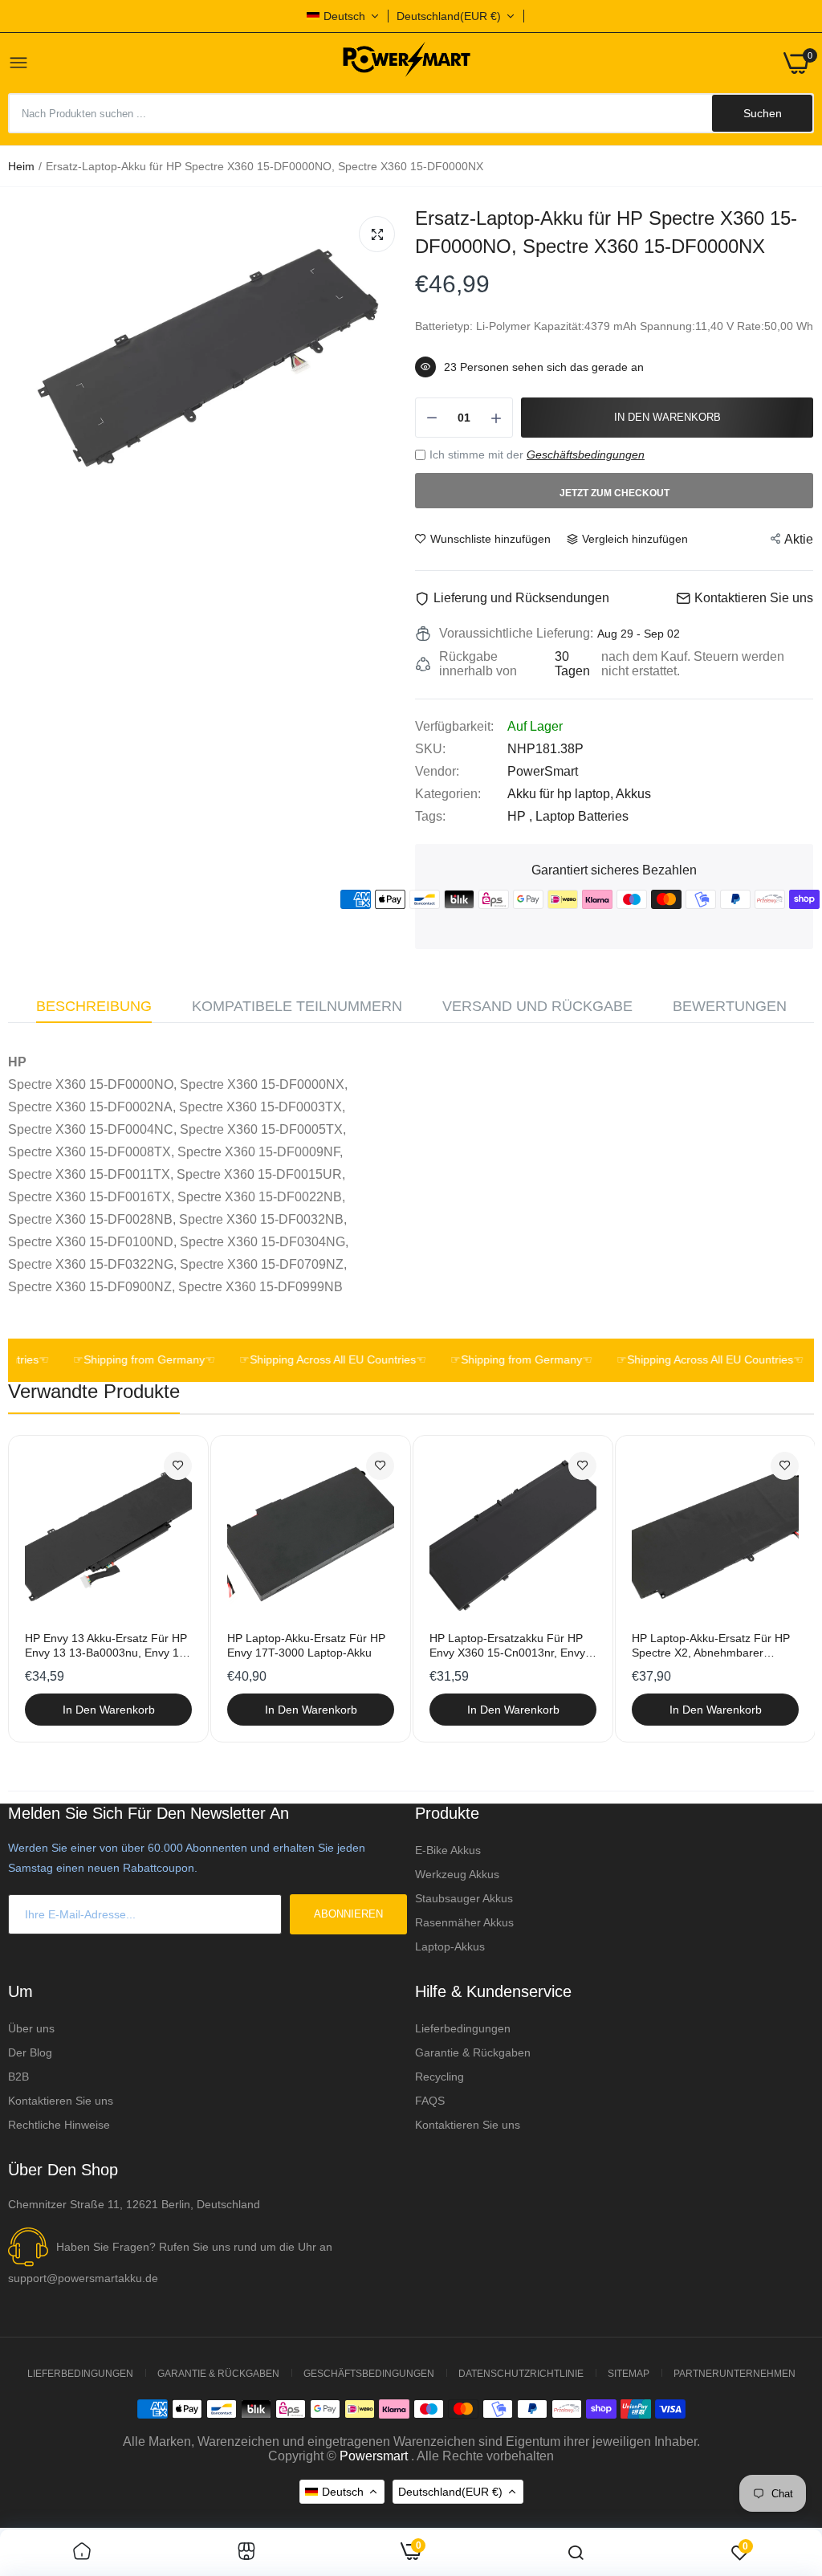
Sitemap (629, 2374)
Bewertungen (730, 1006)
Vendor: (437, 771)
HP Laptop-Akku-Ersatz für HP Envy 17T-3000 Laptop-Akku (306, 1645)
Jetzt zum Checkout (614, 493)
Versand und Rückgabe (537, 1006)
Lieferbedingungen (463, 2028)
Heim (21, 166)
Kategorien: (448, 794)
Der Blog (30, 2052)
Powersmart (374, 2456)
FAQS (430, 2101)
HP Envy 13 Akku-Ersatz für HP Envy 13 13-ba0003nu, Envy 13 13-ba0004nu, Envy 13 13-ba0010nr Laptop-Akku (106, 1646)
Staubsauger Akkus (464, 1898)
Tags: (430, 816)
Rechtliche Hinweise (59, 2125)
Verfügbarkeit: (454, 726)
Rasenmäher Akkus (464, 1922)
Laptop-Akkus (450, 1946)
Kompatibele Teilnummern (297, 1006)
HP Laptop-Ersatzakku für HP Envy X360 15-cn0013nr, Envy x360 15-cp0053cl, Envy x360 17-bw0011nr (507, 1646)
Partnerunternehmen (735, 2374)
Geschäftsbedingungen (586, 454)
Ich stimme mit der (537, 454)
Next (774, 1588)
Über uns (31, 2028)
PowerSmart (543, 771)
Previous (48, 1588)
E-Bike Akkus (448, 1850)
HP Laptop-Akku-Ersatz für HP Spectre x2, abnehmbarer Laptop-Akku (711, 1646)
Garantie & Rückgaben (473, 2052)
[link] (178, 1466)
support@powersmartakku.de (83, 2278)
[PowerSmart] (406, 63)
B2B (18, 2077)
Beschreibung (94, 1006)
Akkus (633, 794)
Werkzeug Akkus (457, 1874)
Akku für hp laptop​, (562, 794)
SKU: (430, 749)
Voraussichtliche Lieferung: (516, 633)
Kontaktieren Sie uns (61, 2101)
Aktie (799, 539)
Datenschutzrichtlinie (521, 2374)
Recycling (439, 2077)
